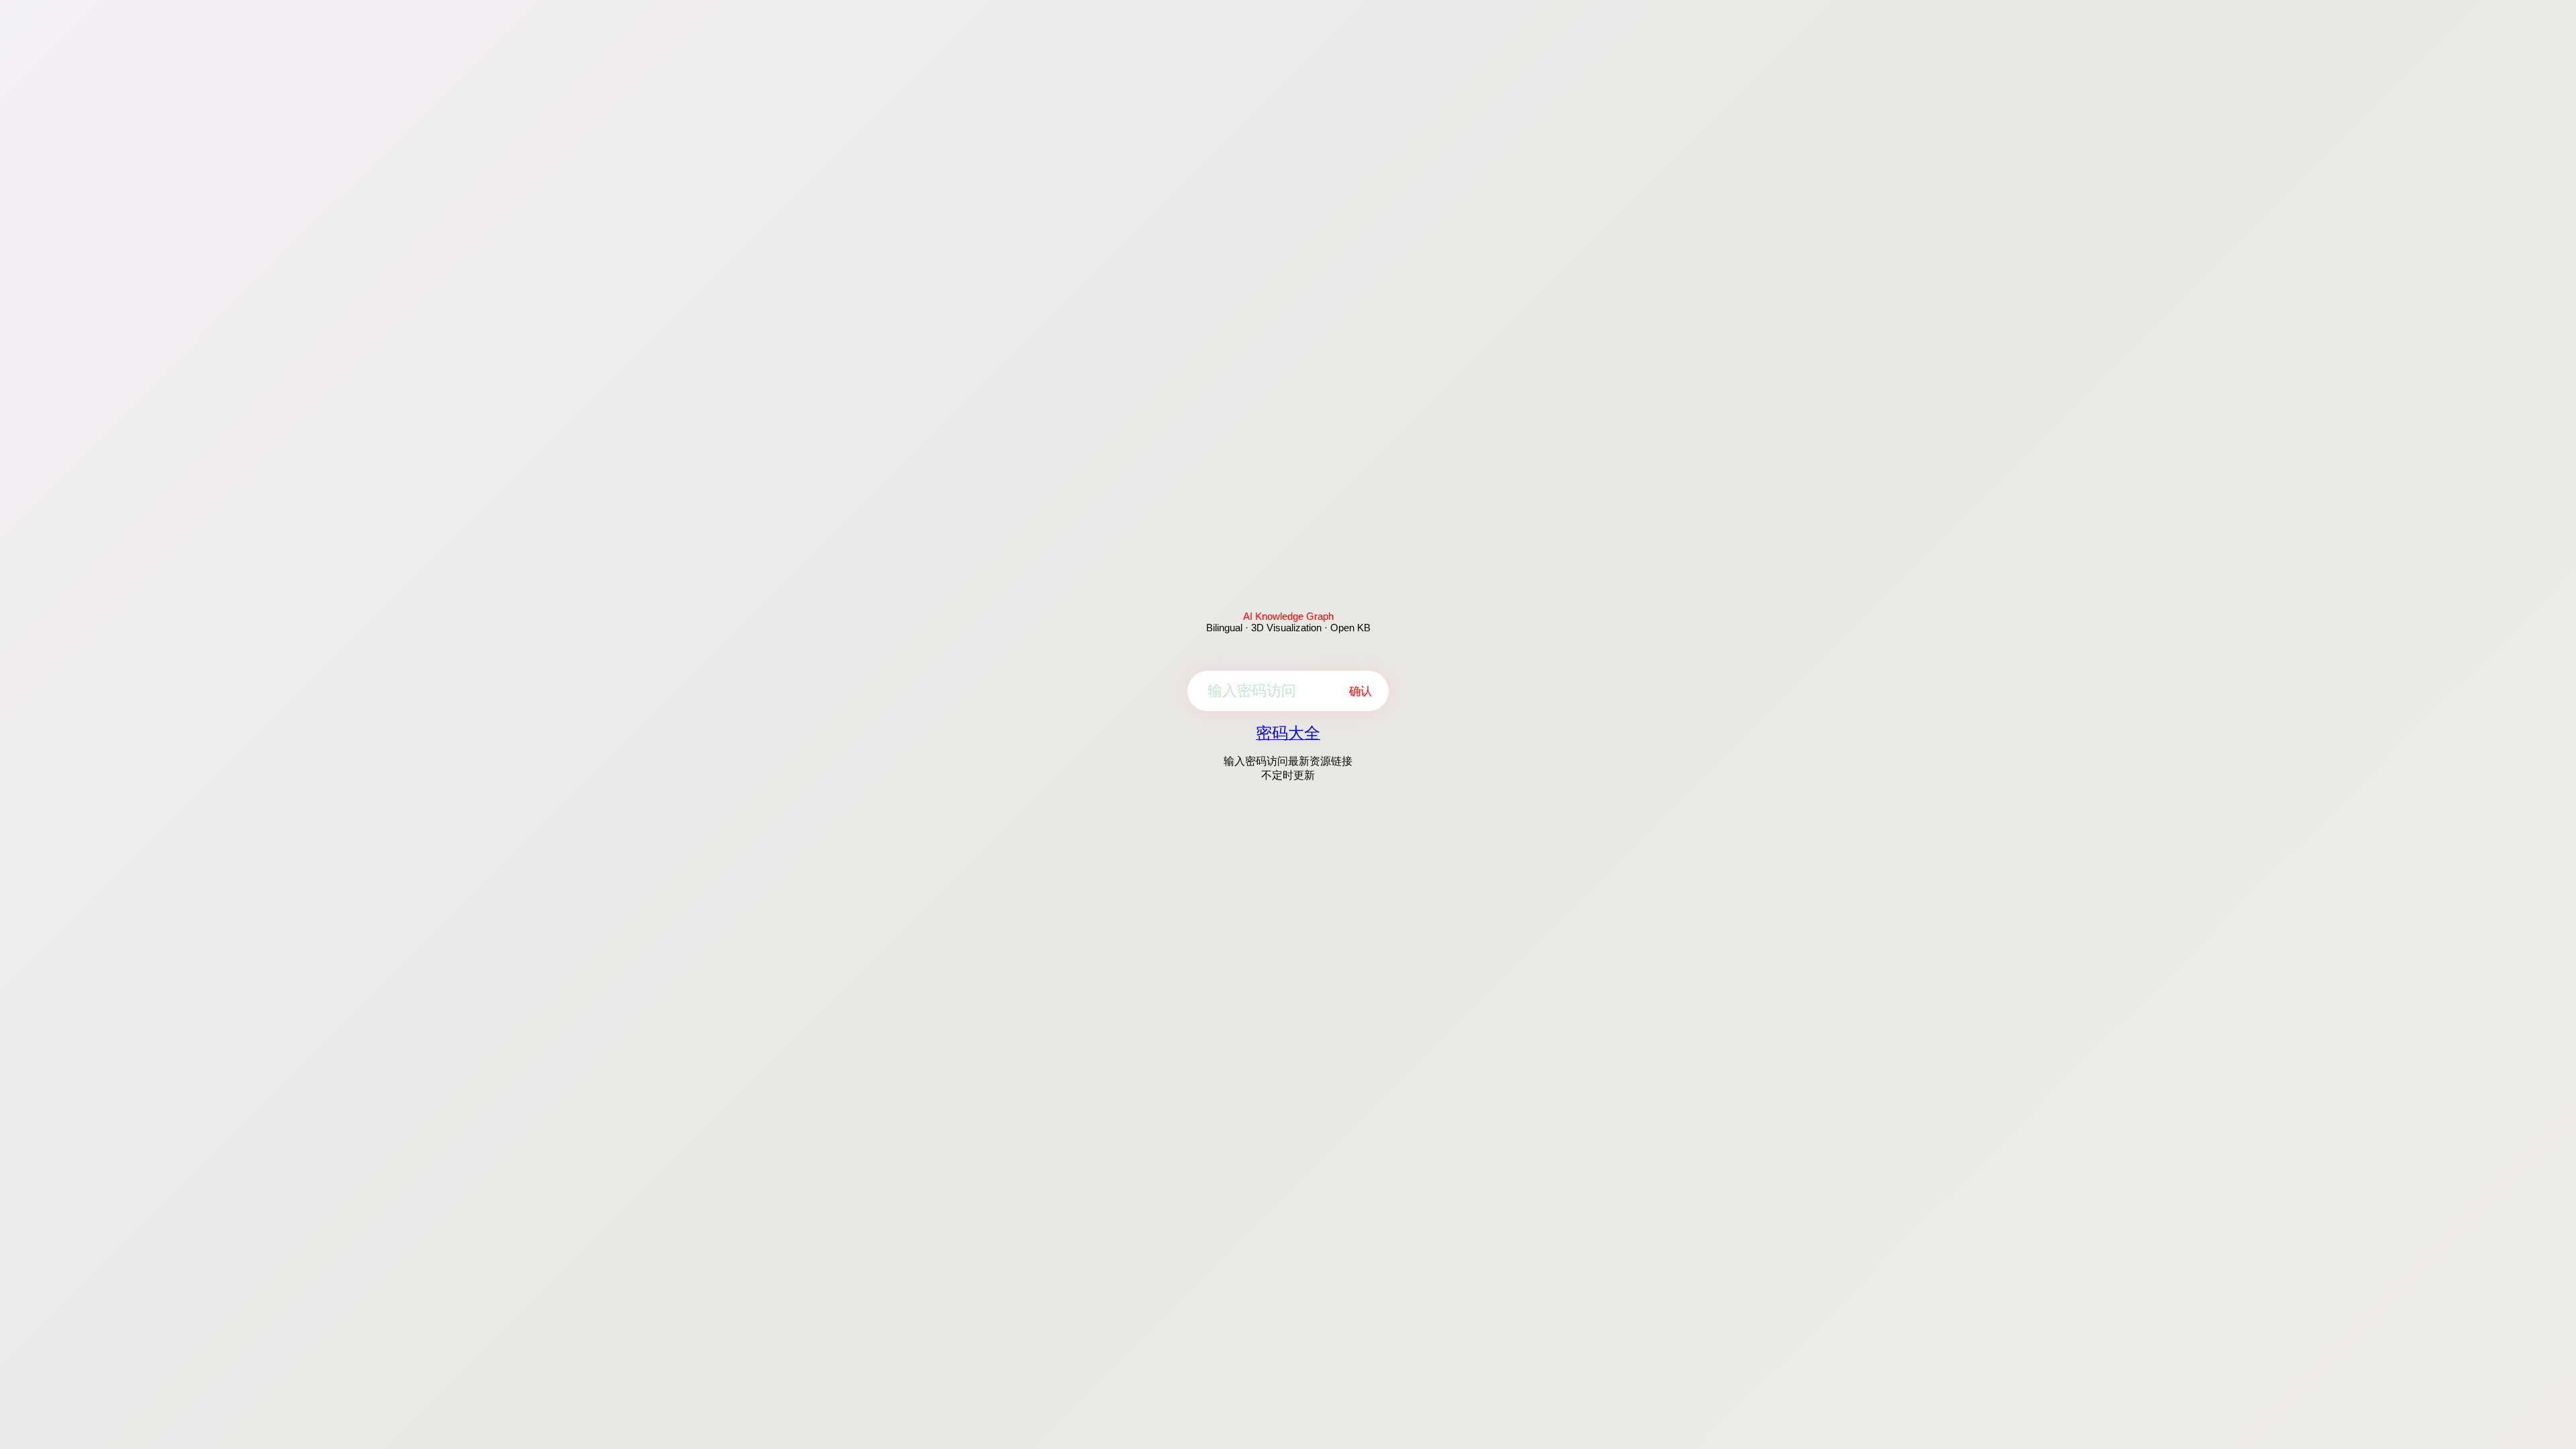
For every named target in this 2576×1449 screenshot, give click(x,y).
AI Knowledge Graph (1288, 616)
